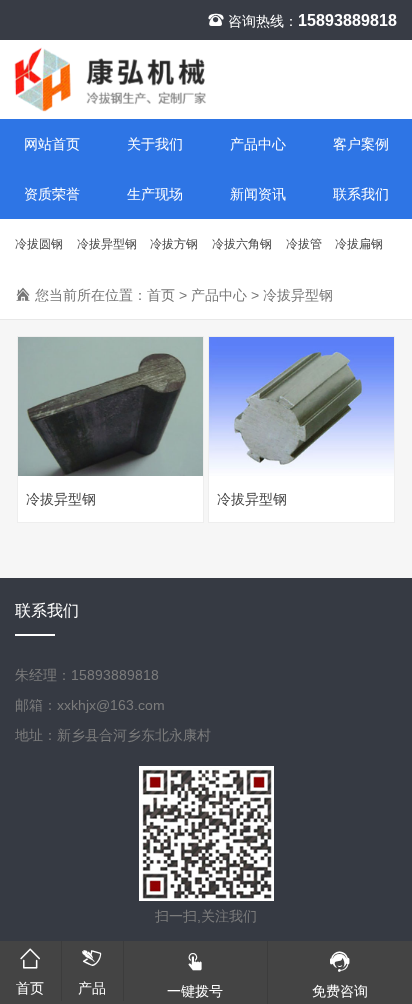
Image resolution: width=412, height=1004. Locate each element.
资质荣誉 (52, 194)
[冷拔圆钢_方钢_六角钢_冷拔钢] (206, 79)
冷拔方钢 (174, 244)
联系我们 (361, 194)
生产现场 (155, 194)
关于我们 (155, 144)
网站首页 (52, 144)
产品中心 (258, 144)
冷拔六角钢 (242, 244)
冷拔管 (304, 244)
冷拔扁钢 (359, 244)
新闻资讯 (258, 194)
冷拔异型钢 (107, 244)
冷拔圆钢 (39, 244)
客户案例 (361, 144)
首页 (161, 295)
